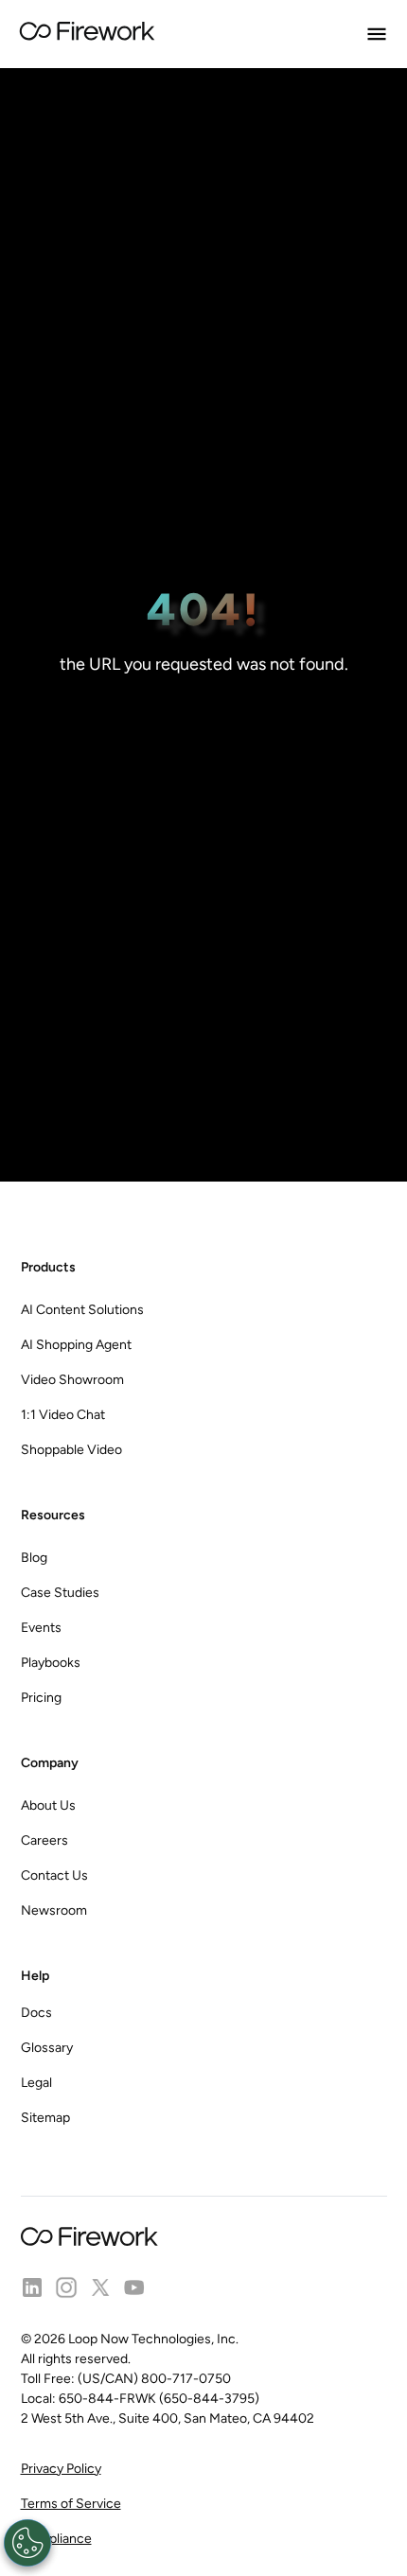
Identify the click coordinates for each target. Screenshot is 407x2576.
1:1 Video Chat (63, 1415)
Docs (36, 2013)
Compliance (56, 2539)
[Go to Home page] (87, 34)
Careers (44, 1840)
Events (41, 1628)
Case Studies (60, 1593)
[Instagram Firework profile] (66, 2287)
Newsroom (54, 1910)
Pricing (41, 1698)
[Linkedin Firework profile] (32, 2287)
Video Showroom (72, 1380)
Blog (34, 1558)
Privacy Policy (61, 2469)
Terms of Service (71, 2504)
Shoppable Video (71, 1450)
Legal (36, 2083)
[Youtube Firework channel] (134, 2287)
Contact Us (54, 1875)
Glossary (47, 2048)
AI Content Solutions (82, 1310)
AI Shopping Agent (76, 1345)
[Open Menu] (377, 34)
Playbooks (51, 1663)
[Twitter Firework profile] (100, 2287)
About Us (48, 1805)
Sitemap (45, 2118)
